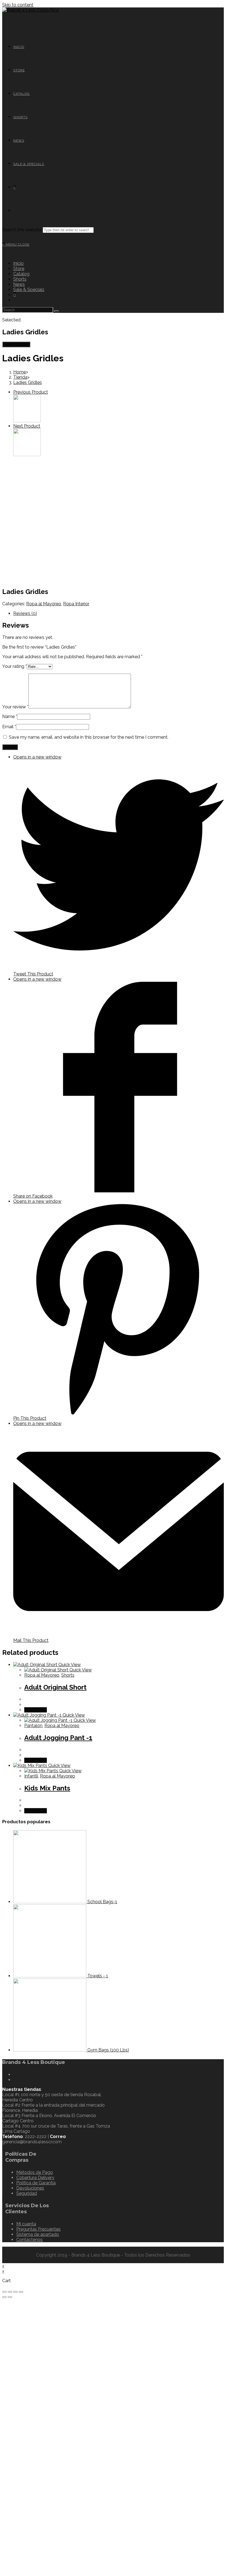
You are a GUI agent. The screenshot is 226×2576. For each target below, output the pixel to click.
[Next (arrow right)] (10, 2297)
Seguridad (27, 2193)
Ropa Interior (76, 604)
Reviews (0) (25, 613)
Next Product (27, 426)
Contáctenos (29, 2240)
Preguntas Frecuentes (38, 2229)
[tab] (119, 613)
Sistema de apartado (38, 2234)
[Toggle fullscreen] (15, 2292)
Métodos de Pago (35, 2172)
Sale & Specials (29, 290)
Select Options (16, 344)
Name (10, 716)
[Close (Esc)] (4, 2292)
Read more (36, 1710)
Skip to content (18, 5)
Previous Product (31, 392)
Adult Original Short (55, 1687)
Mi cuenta (26, 2224)
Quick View (69, 1665)
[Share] (10, 2292)
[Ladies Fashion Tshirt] (27, 421)
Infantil (31, 1776)
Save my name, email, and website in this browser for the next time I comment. (89, 737)
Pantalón (33, 1726)
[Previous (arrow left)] (4, 2297)
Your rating (14, 666)
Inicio (18, 263)
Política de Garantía (36, 2183)
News (19, 284)
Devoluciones (30, 2188)
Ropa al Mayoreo (44, 604)
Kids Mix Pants (47, 1788)
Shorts (20, 279)
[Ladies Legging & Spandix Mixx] (27, 455)
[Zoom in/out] (21, 2292)
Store (19, 269)
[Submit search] (57, 311)
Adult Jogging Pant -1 (58, 1738)
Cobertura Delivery (35, 2178)
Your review (15, 707)
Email (9, 727)
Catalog (21, 274)
